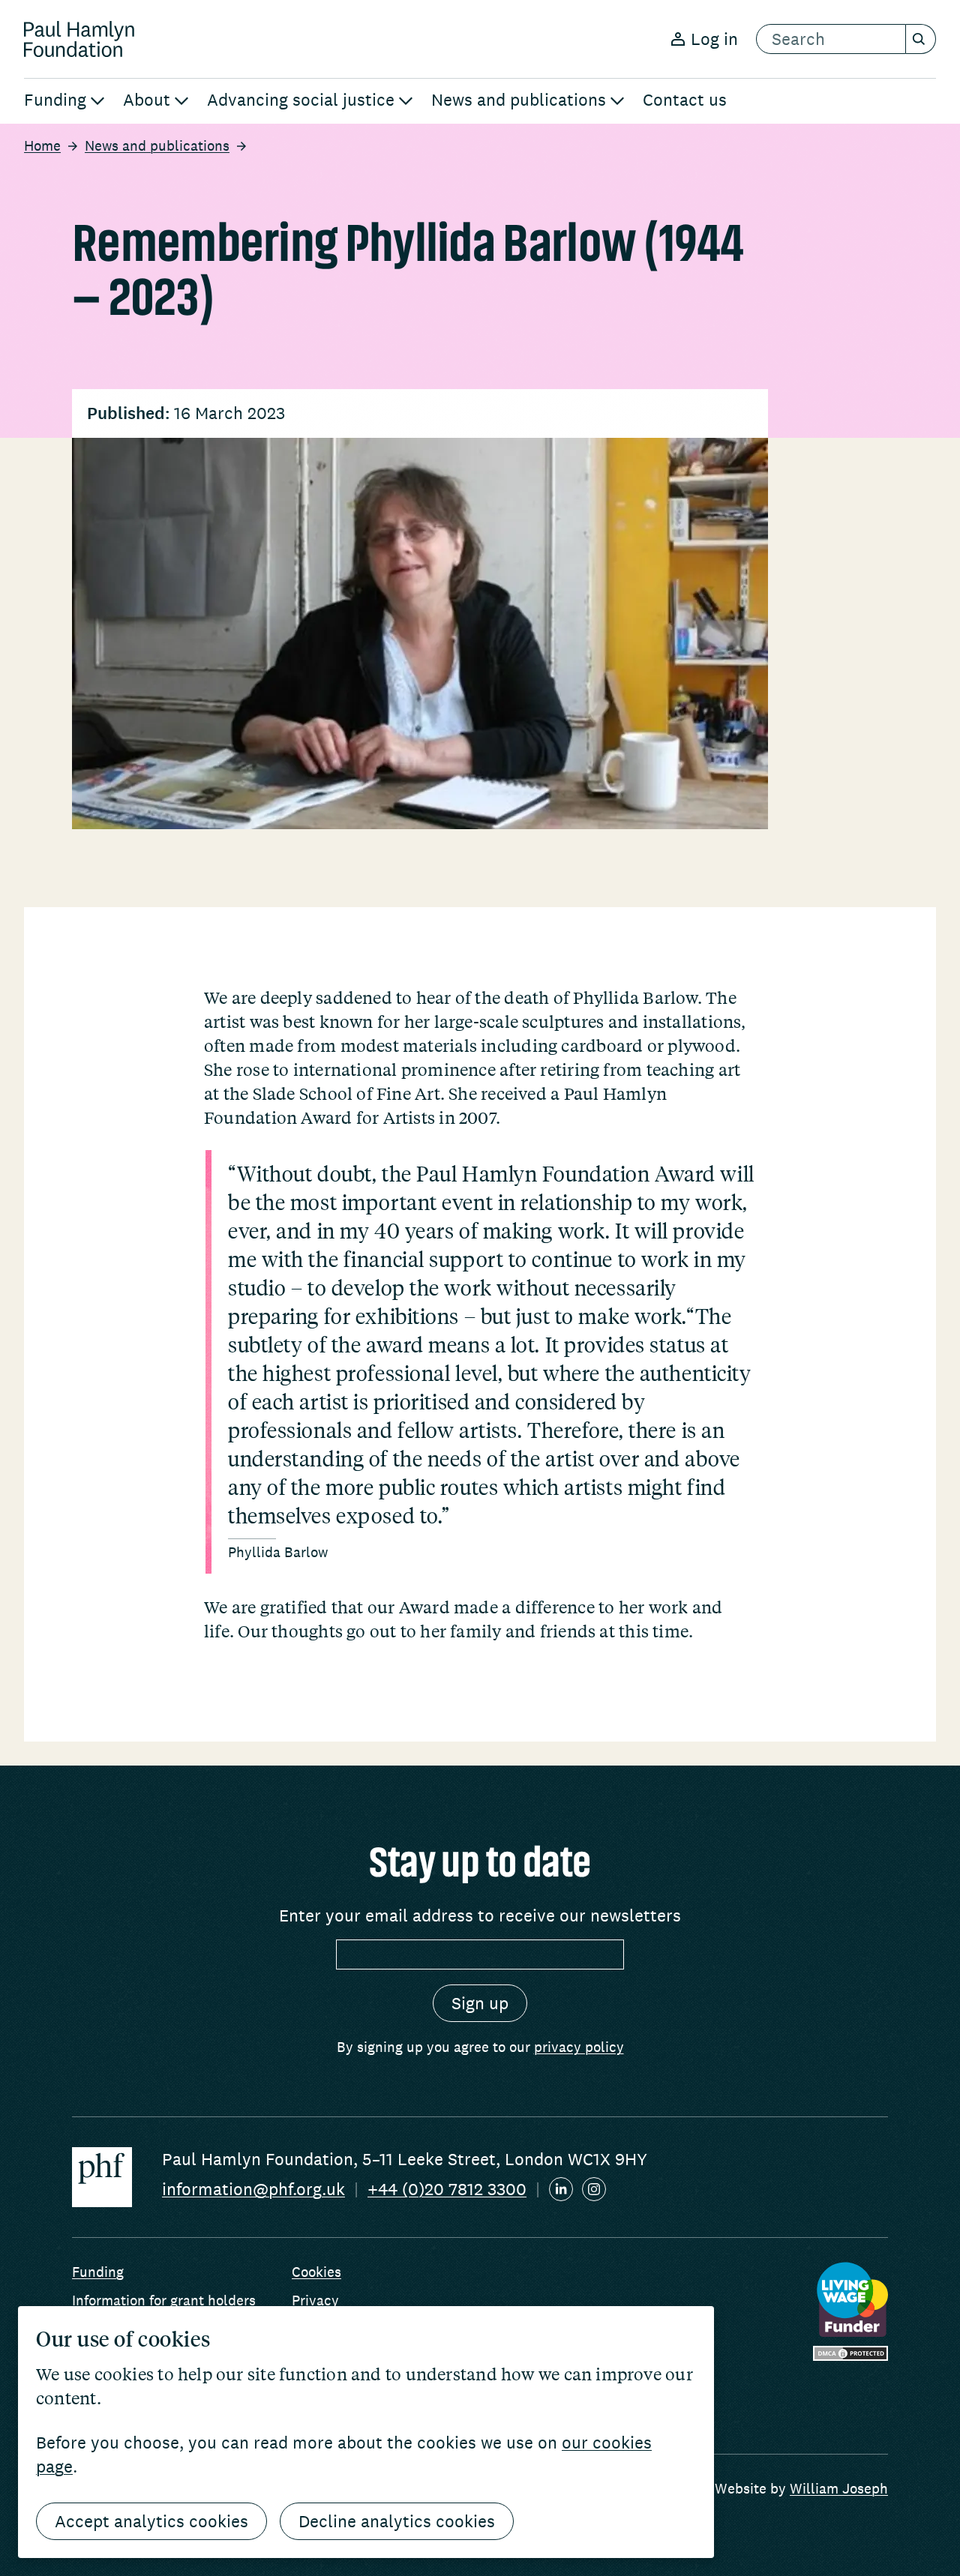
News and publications (157, 145)
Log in (714, 39)
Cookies (316, 2272)
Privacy (315, 2300)
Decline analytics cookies (397, 2521)
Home (42, 145)
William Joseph (839, 2488)
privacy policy (579, 2047)
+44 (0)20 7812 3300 (447, 2189)
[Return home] (79, 39)
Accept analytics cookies (151, 2521)
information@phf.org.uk (253, 2189)
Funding (98, 2272)
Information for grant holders (164, 2300)
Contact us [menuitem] (685, 100)
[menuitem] (64, 101)
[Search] (921, 39)
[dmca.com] (850, 2353)
